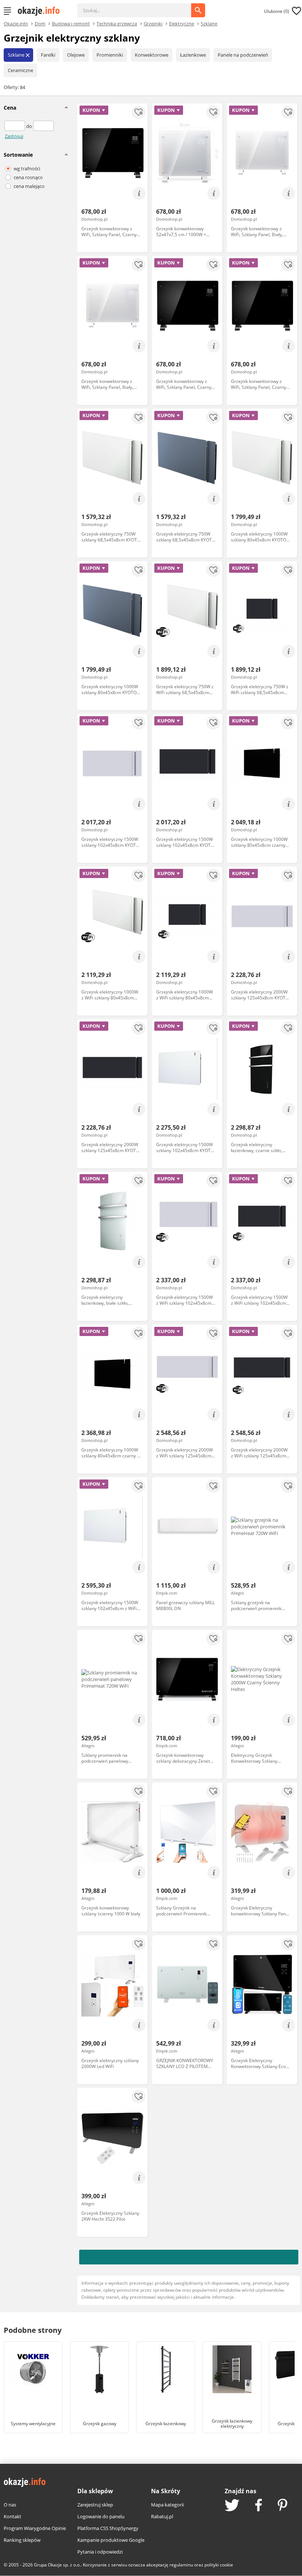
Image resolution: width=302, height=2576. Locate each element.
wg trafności (27, 168)
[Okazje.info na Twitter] (232, 2506)
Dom (40, 23)
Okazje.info (16, 24)
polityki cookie (219, 2565)
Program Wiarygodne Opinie (35, 2528)
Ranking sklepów (22, 2540)
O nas (10, 2505)
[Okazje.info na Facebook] (259, 2506)
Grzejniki (153, 23)
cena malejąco (29, 186)
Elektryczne (182, 23)
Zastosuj (14, 136)
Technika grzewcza (117, 23)
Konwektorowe (152, 55)
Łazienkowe (193, 55)
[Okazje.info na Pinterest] (282, 2506)
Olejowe (76, 55)
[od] (15, 126)
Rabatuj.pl (162, 2516)
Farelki (48, 55)
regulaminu (181, 2565)
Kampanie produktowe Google (111, 2540)
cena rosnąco (28, 177)
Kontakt (13, 2516)
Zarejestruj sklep (95, 2505)
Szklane (209, 23)
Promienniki (110, 55)
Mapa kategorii (167, 2505)
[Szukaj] (140, 7)
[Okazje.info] (41, 11)
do (30, 126)
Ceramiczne (20, 70)
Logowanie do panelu (101, 2516)
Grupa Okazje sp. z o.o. (57, 2565)
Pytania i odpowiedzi (100, 2552)
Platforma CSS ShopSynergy (108, 2528)
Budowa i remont (71, 23)
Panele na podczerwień (243, 55)
